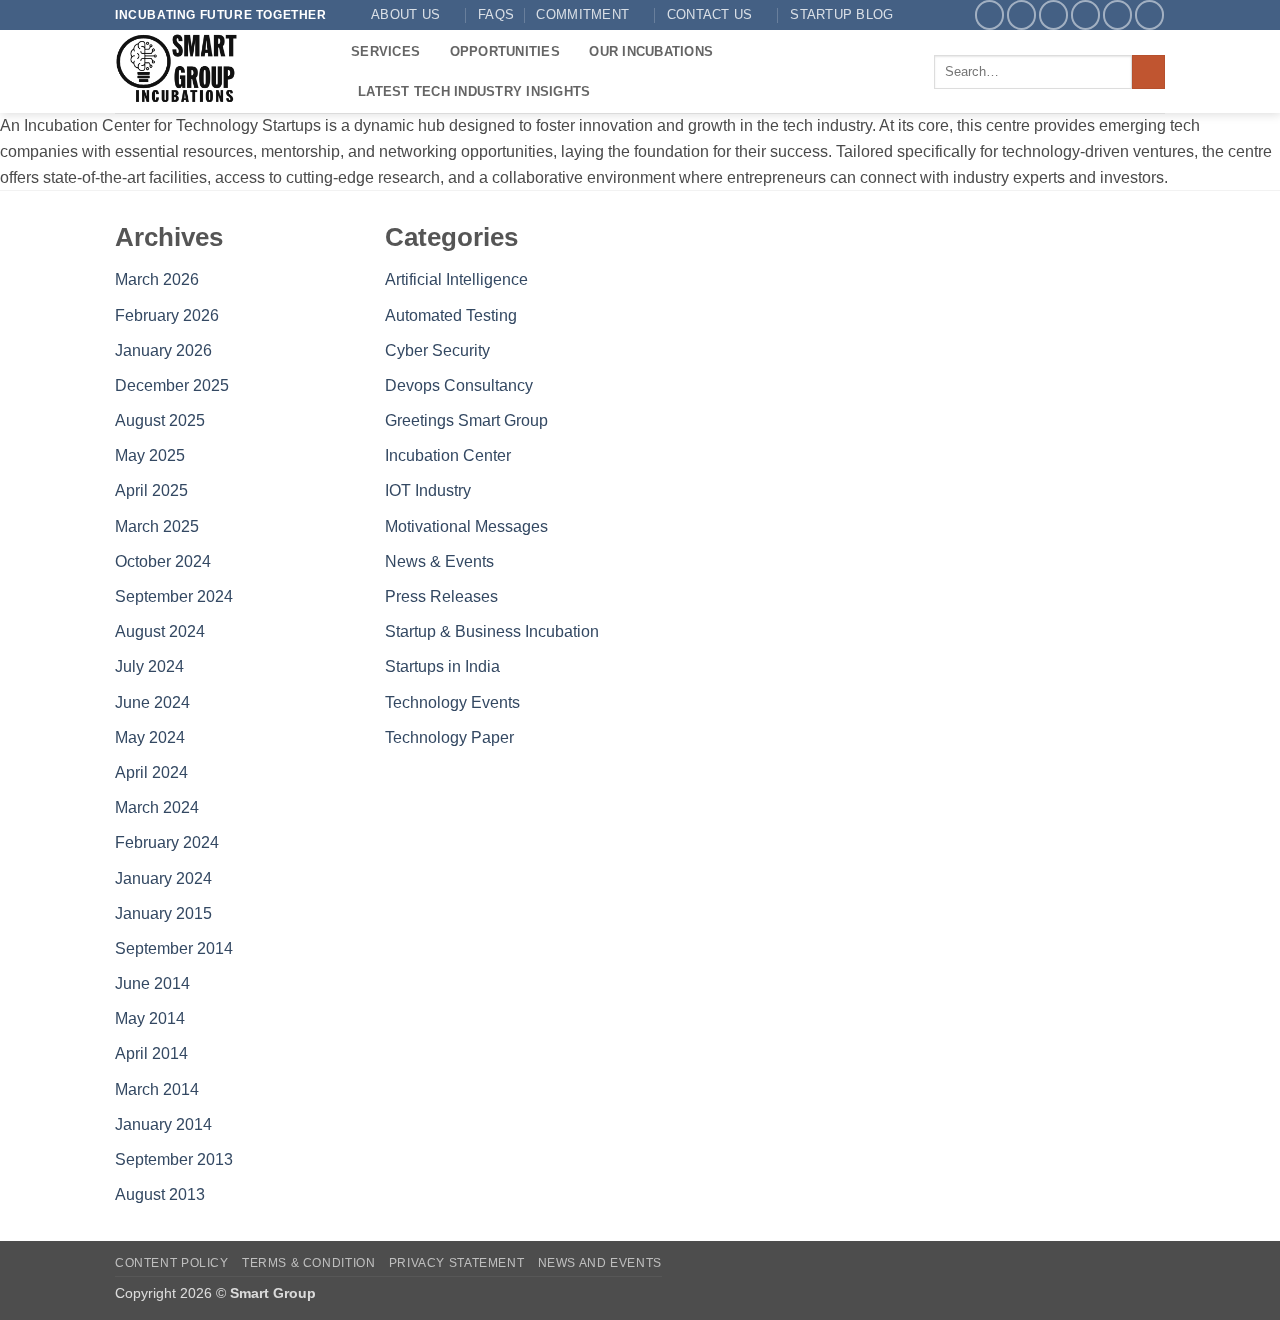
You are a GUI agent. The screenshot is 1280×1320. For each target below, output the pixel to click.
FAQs (496, 14)
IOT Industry (428, 490)
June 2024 (152, 702)
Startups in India (442, 666)
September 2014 (174, 948)
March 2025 (157, 526)
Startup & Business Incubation (492, 631)
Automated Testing (451, 315)
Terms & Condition (308, 1263)
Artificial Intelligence (456, 279)
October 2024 (163, 561)
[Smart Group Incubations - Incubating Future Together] (218, 71)
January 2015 (163, 913)
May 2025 (150, 455)
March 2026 (157, 279)
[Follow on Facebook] (989, 14)
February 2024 (167, 842)
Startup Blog (841, 14)
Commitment (582, 14)
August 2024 (160, 631)
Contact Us (710, 14)
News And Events (600, 1263)
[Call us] (1117, 14)
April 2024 (151, 772)
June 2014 (152, 983)
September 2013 (174, 1159)
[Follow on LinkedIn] (1149, 14)
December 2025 (172, 385)
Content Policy (172, 1263)
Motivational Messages (466, 526)
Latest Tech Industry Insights (474, 91)
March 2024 (157, 807)
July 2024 (149, 666)
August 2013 (160, 1194)
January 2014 (163, 1124)
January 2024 (163, 878)
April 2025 (151, 490)
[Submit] (1148, 72)
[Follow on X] (1053, 14)
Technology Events (452, 702)
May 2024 (150, 737)
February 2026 (167, 315)
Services (385, 51)
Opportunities (505, 51)
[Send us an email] (1085, 14)
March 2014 (157, 1089)
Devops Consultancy (459, 385)
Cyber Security (437, 350)
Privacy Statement (456, 1263)
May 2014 (150, 1018)
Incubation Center (448, 455)
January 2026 (163, 350)
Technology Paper (449, 737)
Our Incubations (651, 51)
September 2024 (174, 596)
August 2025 (160, 420)
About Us (405, 14)
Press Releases (441, 596)
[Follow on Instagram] (1021, 14)
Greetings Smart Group (466, 420)
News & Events (439, 561)
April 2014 (151, 1053)
